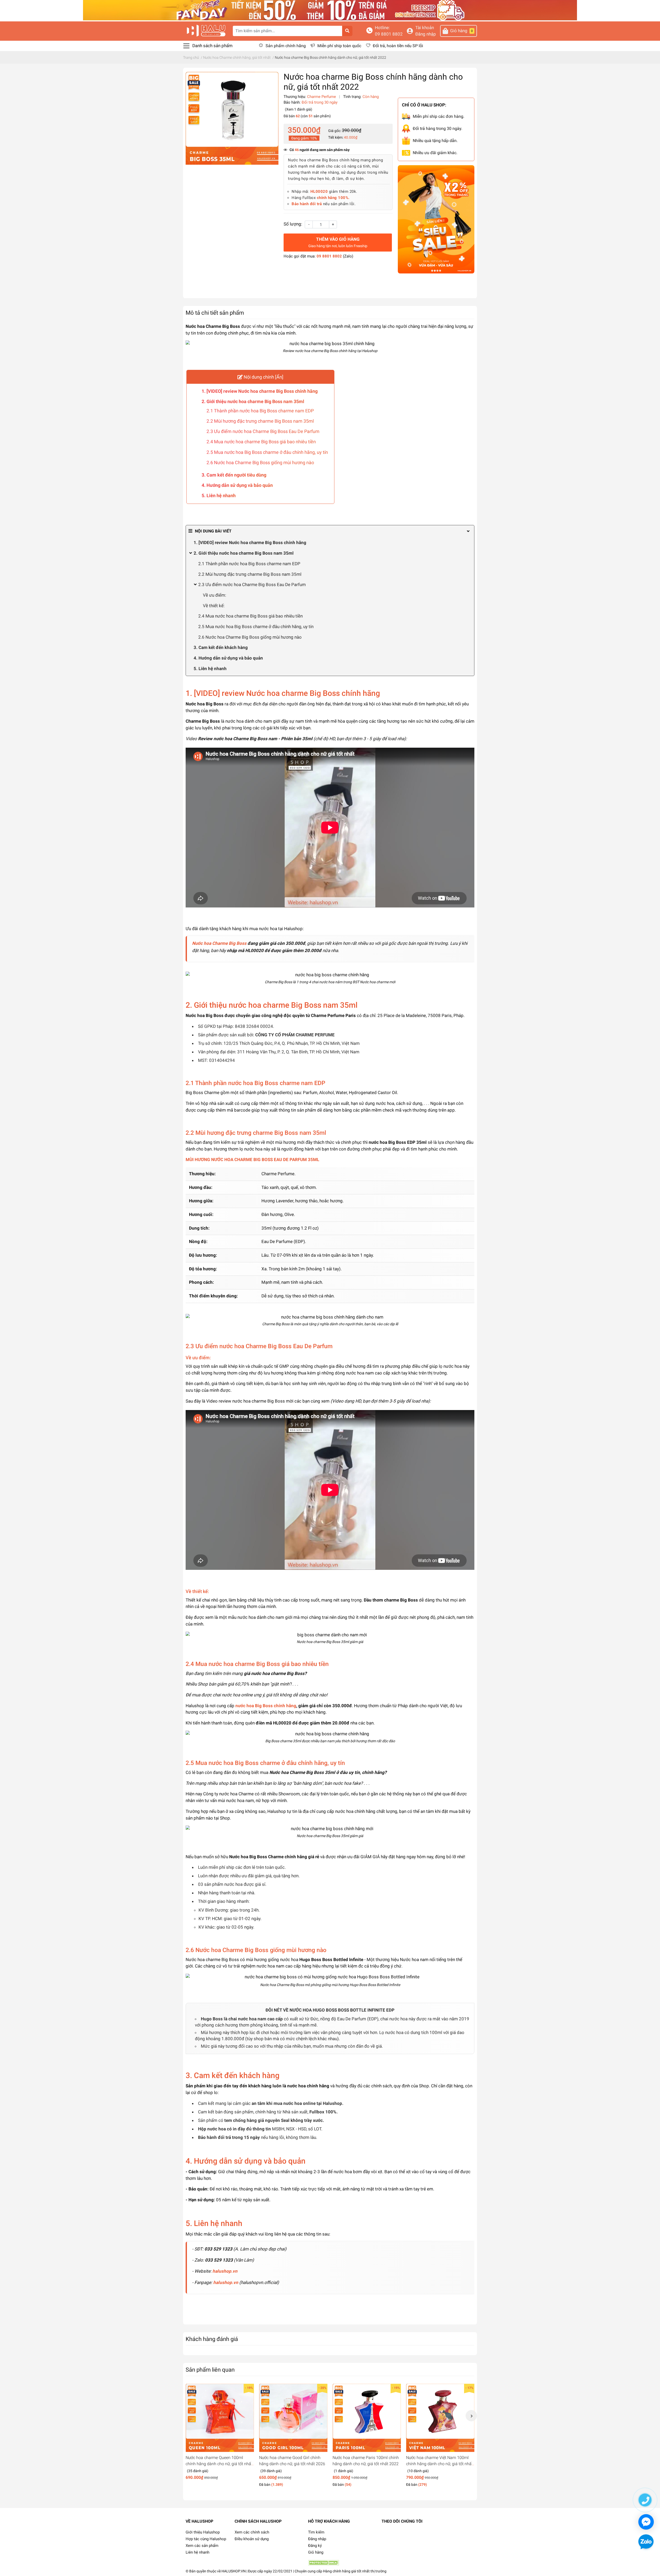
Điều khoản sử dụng (252, 2539)
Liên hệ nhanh (197, 2552)
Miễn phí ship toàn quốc (339, 46)
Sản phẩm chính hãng (286, 46)
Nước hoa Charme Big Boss (219, 943)
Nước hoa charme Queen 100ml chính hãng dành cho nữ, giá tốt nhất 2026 (219, 2464)
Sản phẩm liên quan (210, 2370)
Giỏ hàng (316, 2552)
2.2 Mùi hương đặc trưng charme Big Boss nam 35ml (260, 421)
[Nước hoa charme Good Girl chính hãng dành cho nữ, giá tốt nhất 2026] (293, 2418)
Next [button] (471, 2416)
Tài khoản (425, 28)
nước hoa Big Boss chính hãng (266, 1706)
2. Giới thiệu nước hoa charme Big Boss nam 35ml (253, 401)
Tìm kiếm (316, 2532)
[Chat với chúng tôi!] (646, 2522)
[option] (220, 2434)
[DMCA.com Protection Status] (324, 2563)
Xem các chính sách (252, 2532)
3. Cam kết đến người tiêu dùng (234, 475)
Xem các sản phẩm (202, 2546)
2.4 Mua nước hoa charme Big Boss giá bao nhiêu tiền (261, 442)
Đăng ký (315, 2546)
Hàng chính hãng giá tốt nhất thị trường (355, 2571)
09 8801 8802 (389, 34)
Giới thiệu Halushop (203, 2532)
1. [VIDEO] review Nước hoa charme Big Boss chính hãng (260, 391)
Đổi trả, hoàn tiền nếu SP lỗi (398, 46)
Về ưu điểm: (214, 595)
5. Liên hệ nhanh (219, 495)
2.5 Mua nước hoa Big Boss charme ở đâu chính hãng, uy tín (267, 452)
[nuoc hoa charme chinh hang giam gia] (330, 10)
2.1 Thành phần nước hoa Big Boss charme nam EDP (260, 411)
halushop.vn (225, 2271)
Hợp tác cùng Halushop (206, 2539)
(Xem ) (299, 109)
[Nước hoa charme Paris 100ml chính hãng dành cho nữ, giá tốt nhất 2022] (367, 2418)
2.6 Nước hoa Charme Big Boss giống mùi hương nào (260, 462)
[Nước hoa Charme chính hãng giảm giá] (436, 220)
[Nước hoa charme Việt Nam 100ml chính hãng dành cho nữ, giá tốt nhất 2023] (440, 2418)
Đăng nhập (426, 34)
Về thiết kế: (214, 606)
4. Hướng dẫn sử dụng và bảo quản (237, 485)
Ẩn (279, 377)
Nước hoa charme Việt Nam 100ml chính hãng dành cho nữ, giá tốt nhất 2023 (439, 2464)
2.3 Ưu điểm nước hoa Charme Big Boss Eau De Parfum (263, 431)
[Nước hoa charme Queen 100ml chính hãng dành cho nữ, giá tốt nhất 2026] (220, 2418)
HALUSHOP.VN (234, 2571)
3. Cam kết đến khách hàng (221, 647)
